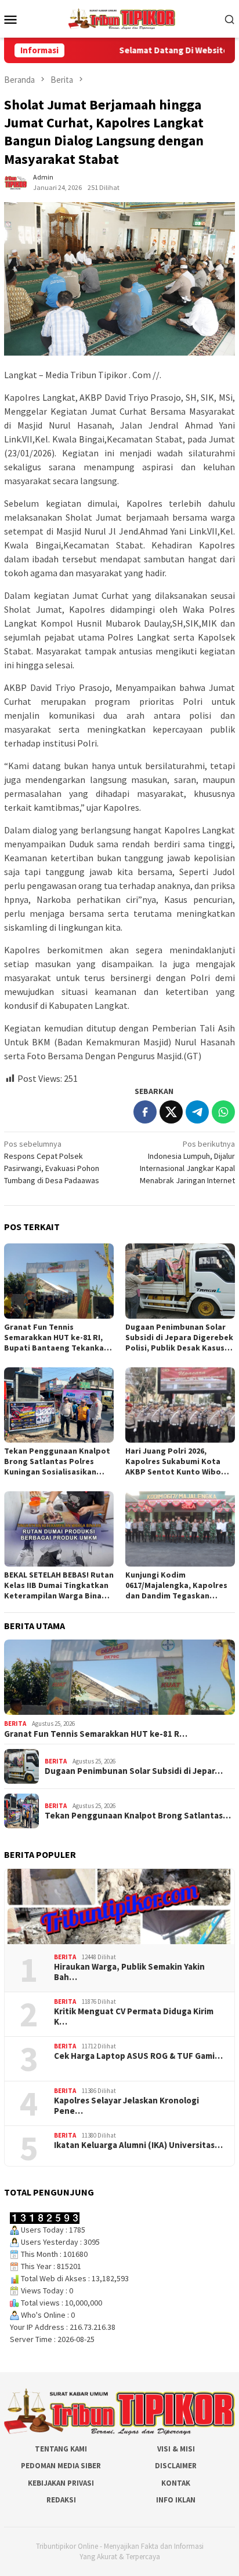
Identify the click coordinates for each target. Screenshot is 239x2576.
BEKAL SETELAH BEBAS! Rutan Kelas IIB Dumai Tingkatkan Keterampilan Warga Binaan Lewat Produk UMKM (59, 1585)
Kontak (176, 2483)
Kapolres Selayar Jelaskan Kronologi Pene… (126, 2106)
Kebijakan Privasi (61, 2483)
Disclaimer (176, 2466)
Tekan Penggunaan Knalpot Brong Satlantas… (138, 1816)
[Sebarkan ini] (145, 1112)
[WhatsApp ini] (223, 1112)
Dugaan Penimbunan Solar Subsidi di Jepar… (134, 1771)
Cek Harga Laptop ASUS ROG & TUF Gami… (138, 2056)
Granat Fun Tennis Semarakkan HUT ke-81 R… (96, 1734)
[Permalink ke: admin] (16, 181)
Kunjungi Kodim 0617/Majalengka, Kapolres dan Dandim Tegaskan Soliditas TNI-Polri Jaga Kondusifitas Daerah (176, 1585)
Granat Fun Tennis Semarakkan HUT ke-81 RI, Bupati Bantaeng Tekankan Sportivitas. (56, 1337)
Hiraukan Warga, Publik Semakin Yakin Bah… (129, 1972)
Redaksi (61, 2500)
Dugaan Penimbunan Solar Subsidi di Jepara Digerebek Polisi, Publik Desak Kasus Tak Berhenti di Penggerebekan (179, 1337)
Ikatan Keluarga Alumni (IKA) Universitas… (138, 2145)
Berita (15, 1724)
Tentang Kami (61, 2449)
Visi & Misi (176, 2449)
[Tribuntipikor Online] (122, 18)
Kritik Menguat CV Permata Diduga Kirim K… (134, 2017)
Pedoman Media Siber (61, 2466)
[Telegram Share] (197, 1112)
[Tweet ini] (171, 1112)
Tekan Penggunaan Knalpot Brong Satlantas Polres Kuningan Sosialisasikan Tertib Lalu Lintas (57, 1461)
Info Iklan (176, 2500)
